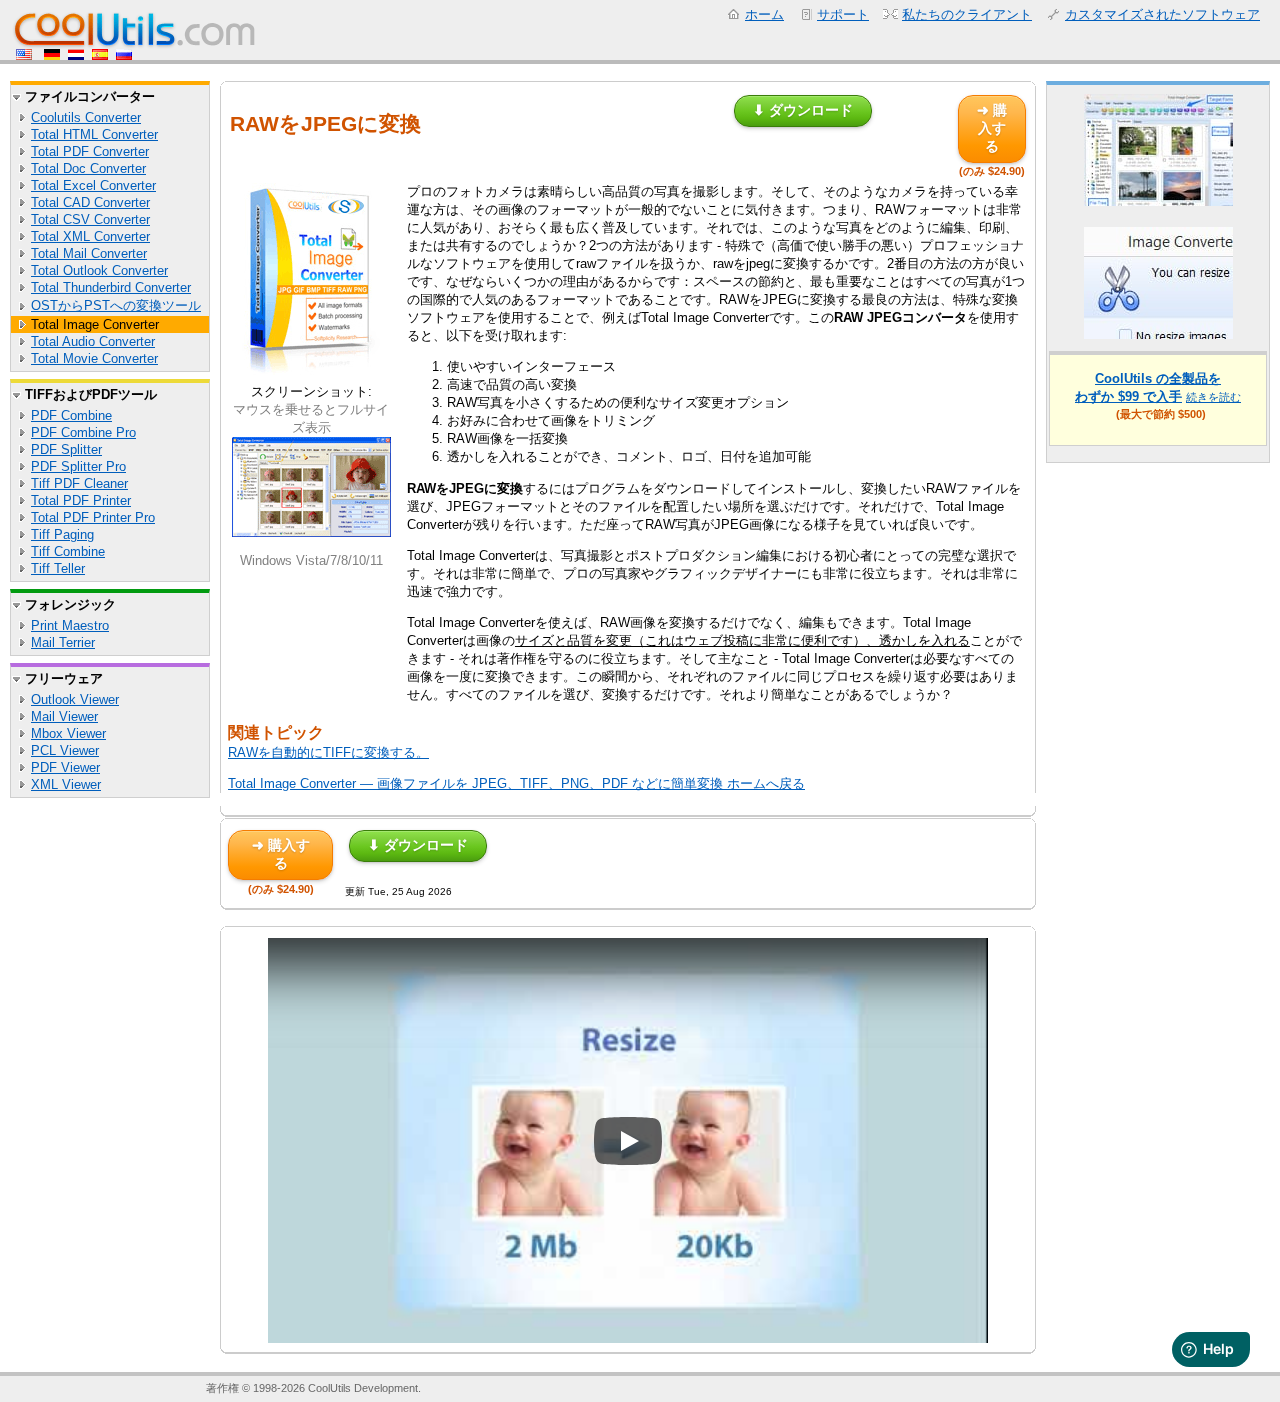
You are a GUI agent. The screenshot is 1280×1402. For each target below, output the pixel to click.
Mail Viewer (64, 716)
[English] (26, 55)
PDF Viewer (65, 767)
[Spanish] (100, 55)
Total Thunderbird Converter (111, 287)
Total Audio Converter (93, 341)
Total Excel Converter (93, 185)
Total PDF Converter (90, 151)
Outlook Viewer (75, 699)
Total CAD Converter (90, 202)
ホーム (764, 14)
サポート (843, 14)
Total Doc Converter (88, 168)
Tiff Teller (58, 568)
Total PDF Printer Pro (93, 517)
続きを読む (1213, 397)
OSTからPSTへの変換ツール (116, 305)
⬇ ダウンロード (803, 110)
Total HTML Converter (94, 134)
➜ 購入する (992, 128)
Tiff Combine (68, 551)
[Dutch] (76, 55)
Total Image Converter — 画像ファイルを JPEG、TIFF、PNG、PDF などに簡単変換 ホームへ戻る (516, 783)
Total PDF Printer (81, 500)
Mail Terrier (63, 642)
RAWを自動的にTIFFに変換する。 (328, 752)
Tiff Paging (62, 534)
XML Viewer (66, 784)
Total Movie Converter (94, 358)
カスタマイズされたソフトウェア (1162, 14)
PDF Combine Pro (83, 432)
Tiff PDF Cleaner (79, 483)
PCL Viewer (65, 750)
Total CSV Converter (90, 219)
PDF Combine (71, 415)
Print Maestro (70, 625)
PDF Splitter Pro (78, 466)
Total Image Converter (95, 324)
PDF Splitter (66, 449)
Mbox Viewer (68, 733)
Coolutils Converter (86, 117)
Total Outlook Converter (99, 270)
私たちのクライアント (967, 14)
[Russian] (124, 55)
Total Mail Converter (89, 253)
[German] (52, 55)
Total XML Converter (90, 236)
